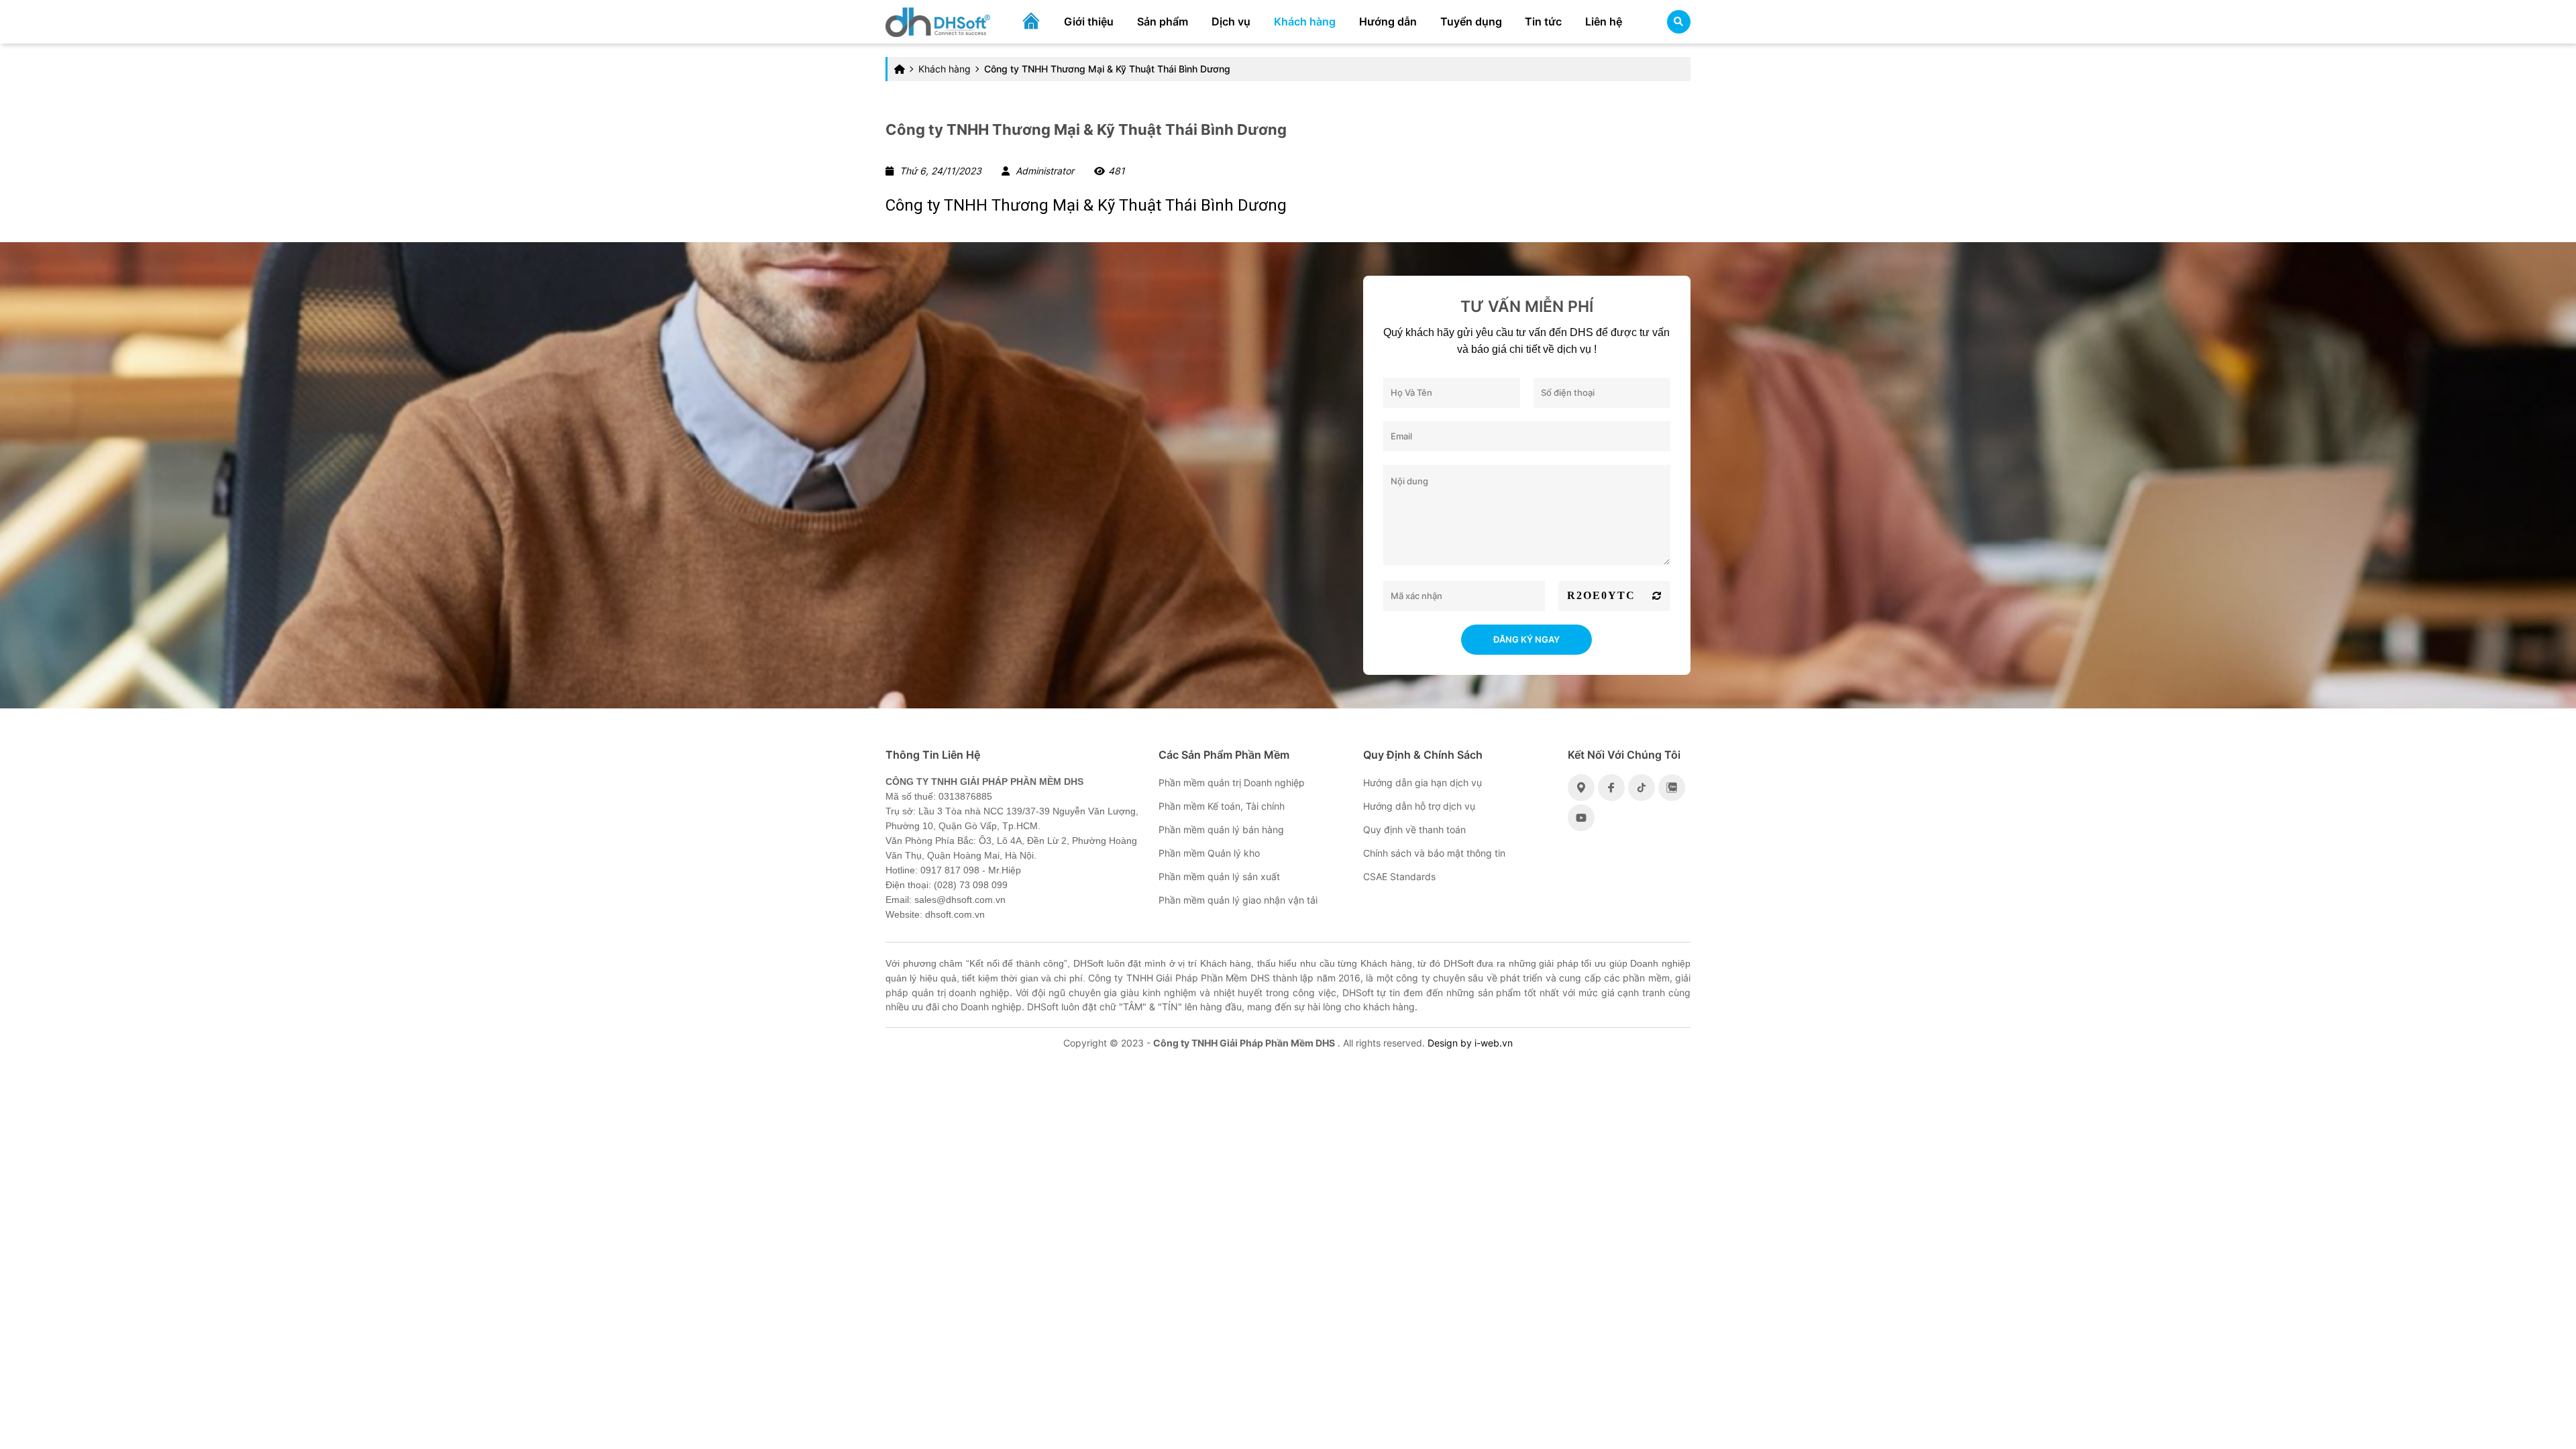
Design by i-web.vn (1470, 1043)
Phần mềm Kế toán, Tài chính (1222, 806)
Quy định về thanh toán (1414, 829)
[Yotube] (1581, 818)
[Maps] (1581, 788)
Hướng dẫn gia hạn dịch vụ (1423, 783)
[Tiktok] (1642, 788)
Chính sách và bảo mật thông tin (1434, 853)
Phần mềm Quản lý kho (1209, 853)
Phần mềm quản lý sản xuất (1219, 876)
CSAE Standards (1399, 876)
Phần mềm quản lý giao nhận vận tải (1238, 900)
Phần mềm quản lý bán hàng (1221, 829)
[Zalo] (1672, 788)
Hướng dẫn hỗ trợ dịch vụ (1419, 806)
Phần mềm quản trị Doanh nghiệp (1232, 783)
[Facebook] (1611, 788)
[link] (938, 20)
